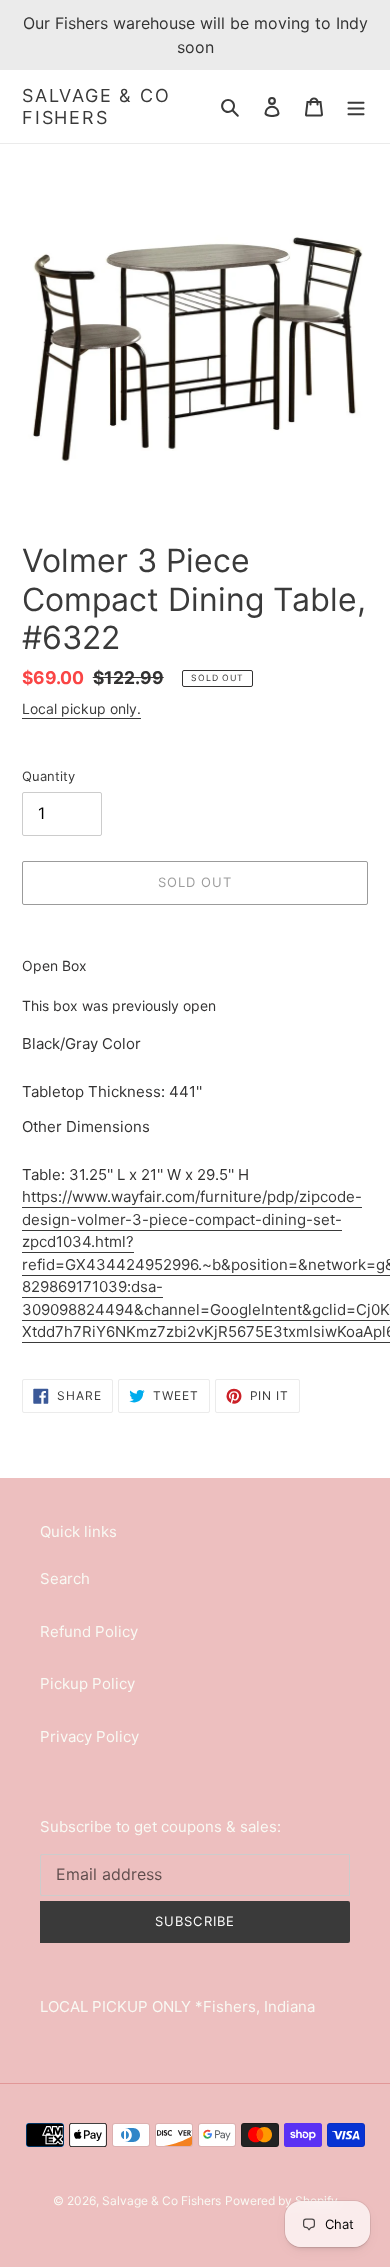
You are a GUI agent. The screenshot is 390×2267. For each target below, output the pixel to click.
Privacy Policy (89, 1736)
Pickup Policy (87, 1683)
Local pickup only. (81, 708)
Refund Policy (89, 1631)
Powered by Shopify (281, 2200)
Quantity (48, 776)
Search (65, 1578)
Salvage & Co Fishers (96, 106)
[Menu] (356, 106)
